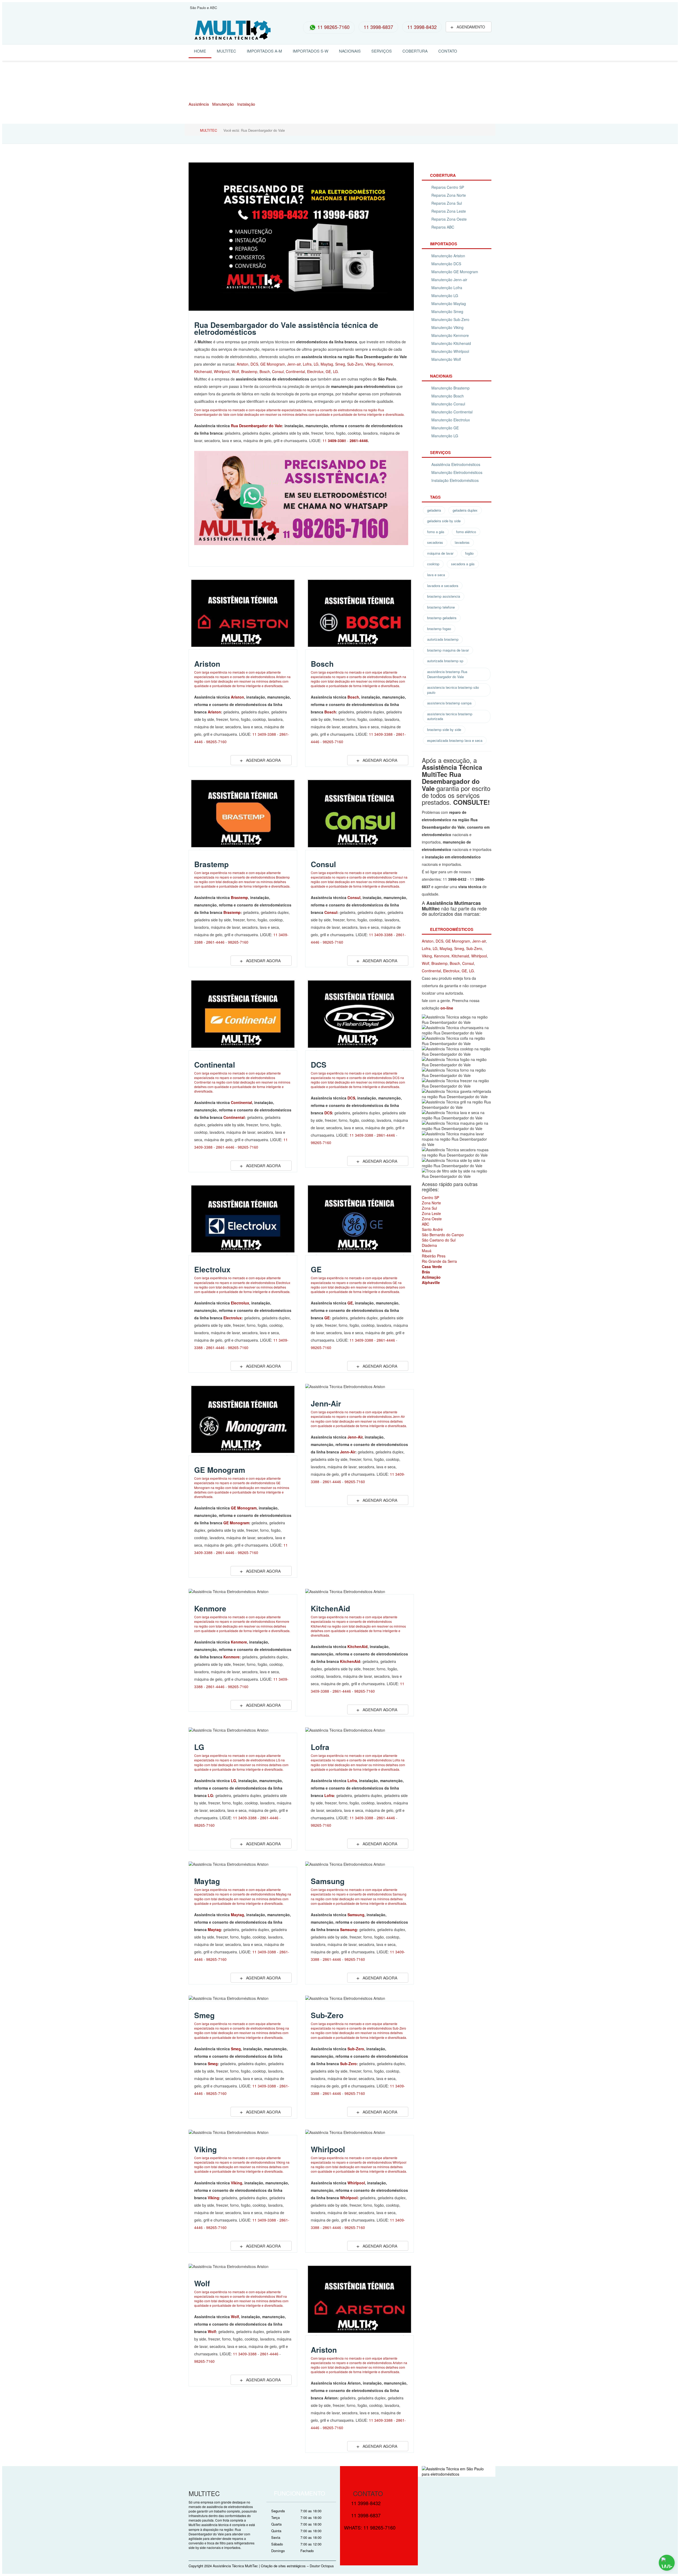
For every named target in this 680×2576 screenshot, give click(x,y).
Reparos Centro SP (448, 187)
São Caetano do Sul (439, 1240)
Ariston (243, 364)
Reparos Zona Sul (447, 203)
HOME (200, 51)
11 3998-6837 (378, 27)
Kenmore (385, 364)
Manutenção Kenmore (450, 335)
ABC (426, 1224)
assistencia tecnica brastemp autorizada (450, 716)
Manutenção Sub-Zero (450, 319)
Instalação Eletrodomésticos (455, 480)
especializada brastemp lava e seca (455, 740)
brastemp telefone (441, 607)
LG (316, 364)
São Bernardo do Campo (443, 1235)
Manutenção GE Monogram (455, 272)
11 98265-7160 (333, 27)
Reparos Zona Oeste (449, 219)
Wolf (235, 371)
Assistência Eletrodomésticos (456, 464)
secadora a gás (463, 564)
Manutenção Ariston (448, 256)
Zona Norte (431, 1203)
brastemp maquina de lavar (448, 650)
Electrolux (315, 371)
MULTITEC (226, 51)
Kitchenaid (203, 371)
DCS (254, 364)
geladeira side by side (444, 521)
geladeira (434, 510)
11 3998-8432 (422, 27)
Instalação (246, 104)
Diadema (429, 1245)
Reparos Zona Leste (449, 211)
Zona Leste (431, 1213)
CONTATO (448, 51)
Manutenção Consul (448, 404)
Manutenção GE (445, 428)
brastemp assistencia (444, 596)
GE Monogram (273, 364)
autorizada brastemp (443, 639)
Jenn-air (294, 364)
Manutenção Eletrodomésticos (457, 472)
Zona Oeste (432, 1219)
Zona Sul (429, 1208)
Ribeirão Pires (434, 1256)
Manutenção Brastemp (450, 388)
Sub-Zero (355, 364)
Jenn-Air (326, 1403)
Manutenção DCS (446, 264)
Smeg (340, 364)
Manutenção (223, 104)
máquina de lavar (440, 553)
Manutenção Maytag (449, 303)
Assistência (199, 104)
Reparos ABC (443, 227)
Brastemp (249, 371)
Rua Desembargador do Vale (256, 426)
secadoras (435, 542)
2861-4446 (215, 942)
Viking (370, 364)
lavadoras (462, 542)
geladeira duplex (465, 510)
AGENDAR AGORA (260, 760)
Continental (295, 371)
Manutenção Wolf (446, 359)
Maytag (327, 364)
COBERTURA (415, 51)
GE (328, 371)
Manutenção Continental (452, 412)
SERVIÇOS (382, 51)
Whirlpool (222, 371)
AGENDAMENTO (468, 26)
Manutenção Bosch (448, 396)
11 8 (334, 440)
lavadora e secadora (443, 586)
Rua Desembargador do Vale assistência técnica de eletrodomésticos (286, 328)
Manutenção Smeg (447, 311)
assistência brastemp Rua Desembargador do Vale (447, 674)
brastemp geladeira (442, 618)
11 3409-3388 (264, 734)
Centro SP (430, 1197)
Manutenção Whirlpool (450, 351)
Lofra (307, 364)
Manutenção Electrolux (451, 420)
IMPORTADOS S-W (311, 51)
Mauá (427, 1251)
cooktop (433, 564)
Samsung (328, 1881)
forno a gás (436, 532)
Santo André (432, 1229)
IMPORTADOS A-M (264, 51)
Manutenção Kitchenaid (451, 343)
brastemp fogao (439, 629)
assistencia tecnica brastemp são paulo (453, 690)
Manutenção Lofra (447, 288)
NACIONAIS (350, 51)
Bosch (265, 371)
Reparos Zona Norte (449, 195)
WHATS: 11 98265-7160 (370, 2527)
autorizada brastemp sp (445, 661)
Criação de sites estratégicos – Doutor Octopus (297, 2566)
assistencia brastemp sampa (449, 703)
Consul (278, 371)
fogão (469, 553)
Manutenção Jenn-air (449, 280)
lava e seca (436, 575)
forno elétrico (466, 532)
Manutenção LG (445, 296)
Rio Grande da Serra (439, 1261)
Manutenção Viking (447, 327)
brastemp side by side (444, 729)
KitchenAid (330, 1608)
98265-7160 (216, 742)
